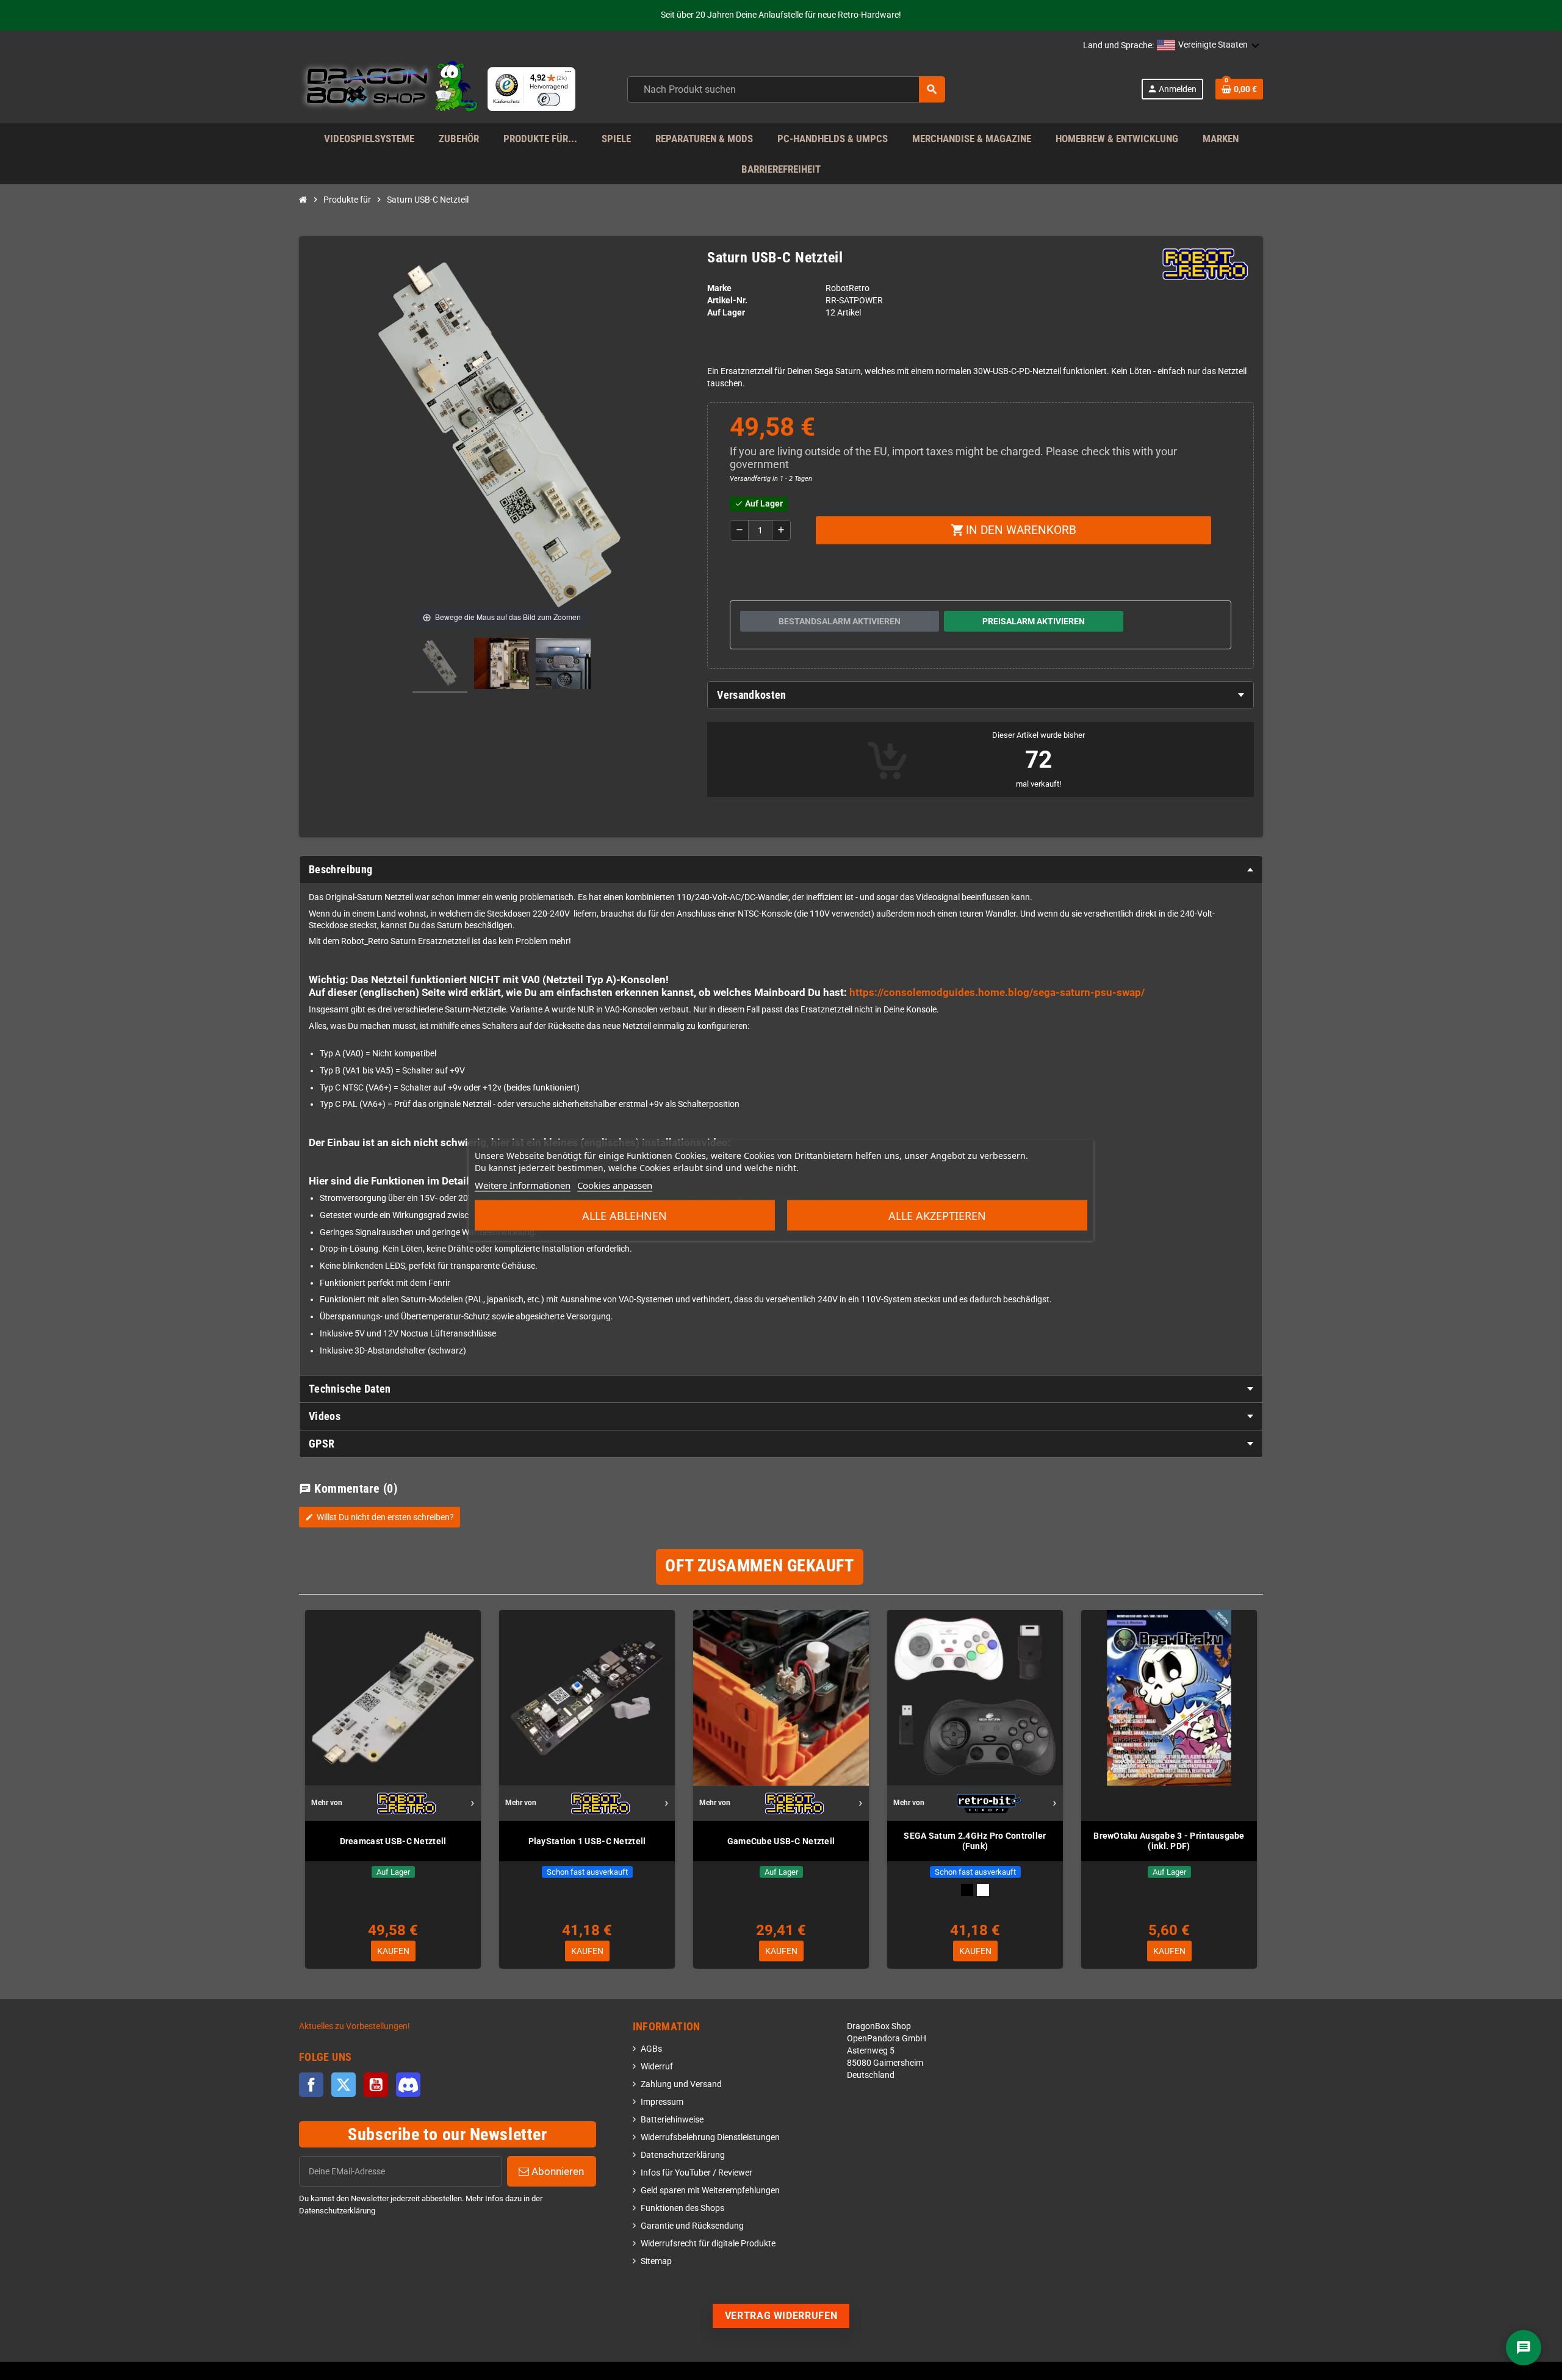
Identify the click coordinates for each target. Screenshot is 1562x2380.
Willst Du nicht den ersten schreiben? (380, 1517)
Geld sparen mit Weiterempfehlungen (710, 2191)
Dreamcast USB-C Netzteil (393, 1841)
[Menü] (568, 74)
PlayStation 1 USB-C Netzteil (587, 1841)
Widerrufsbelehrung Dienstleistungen (710, 2137)
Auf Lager (726, 313)
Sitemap (656, 2261)
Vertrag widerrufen (781, 2316)
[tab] (981, 695)
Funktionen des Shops (682, 2208)
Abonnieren (556, 2171)
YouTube (376, 2085)
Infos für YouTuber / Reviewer (696, 2173)
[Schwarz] (967, 1890)
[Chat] (1524, 2348)
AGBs (651, 2049)
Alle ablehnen (624, 1216)
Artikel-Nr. (727, 301)
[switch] (549, 99)
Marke (719, 288)
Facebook (311, 2085)
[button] (1208, 46)
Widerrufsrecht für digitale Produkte (708, 2244)
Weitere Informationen (523, 1185)
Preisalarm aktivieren (1034, 621)
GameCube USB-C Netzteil (781, 1841)
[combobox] (786, 89)
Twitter (344, 2085)
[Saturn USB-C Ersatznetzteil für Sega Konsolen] (440, 665)
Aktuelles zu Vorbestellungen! (355, 2026)
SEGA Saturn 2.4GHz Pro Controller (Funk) (975, 1841)
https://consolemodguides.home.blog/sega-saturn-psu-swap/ (997, 992)
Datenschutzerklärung (683, 2155)
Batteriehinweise (672, 2120)
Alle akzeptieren (937, 1216)
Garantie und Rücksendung (692, 2226)
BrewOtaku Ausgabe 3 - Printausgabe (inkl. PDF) (1169, 1841)
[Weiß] (983, 1890)
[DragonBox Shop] (388, 89)
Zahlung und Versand (681, 2084)
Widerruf (657, 2067)
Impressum (662, 2102)
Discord (408, 2085)
